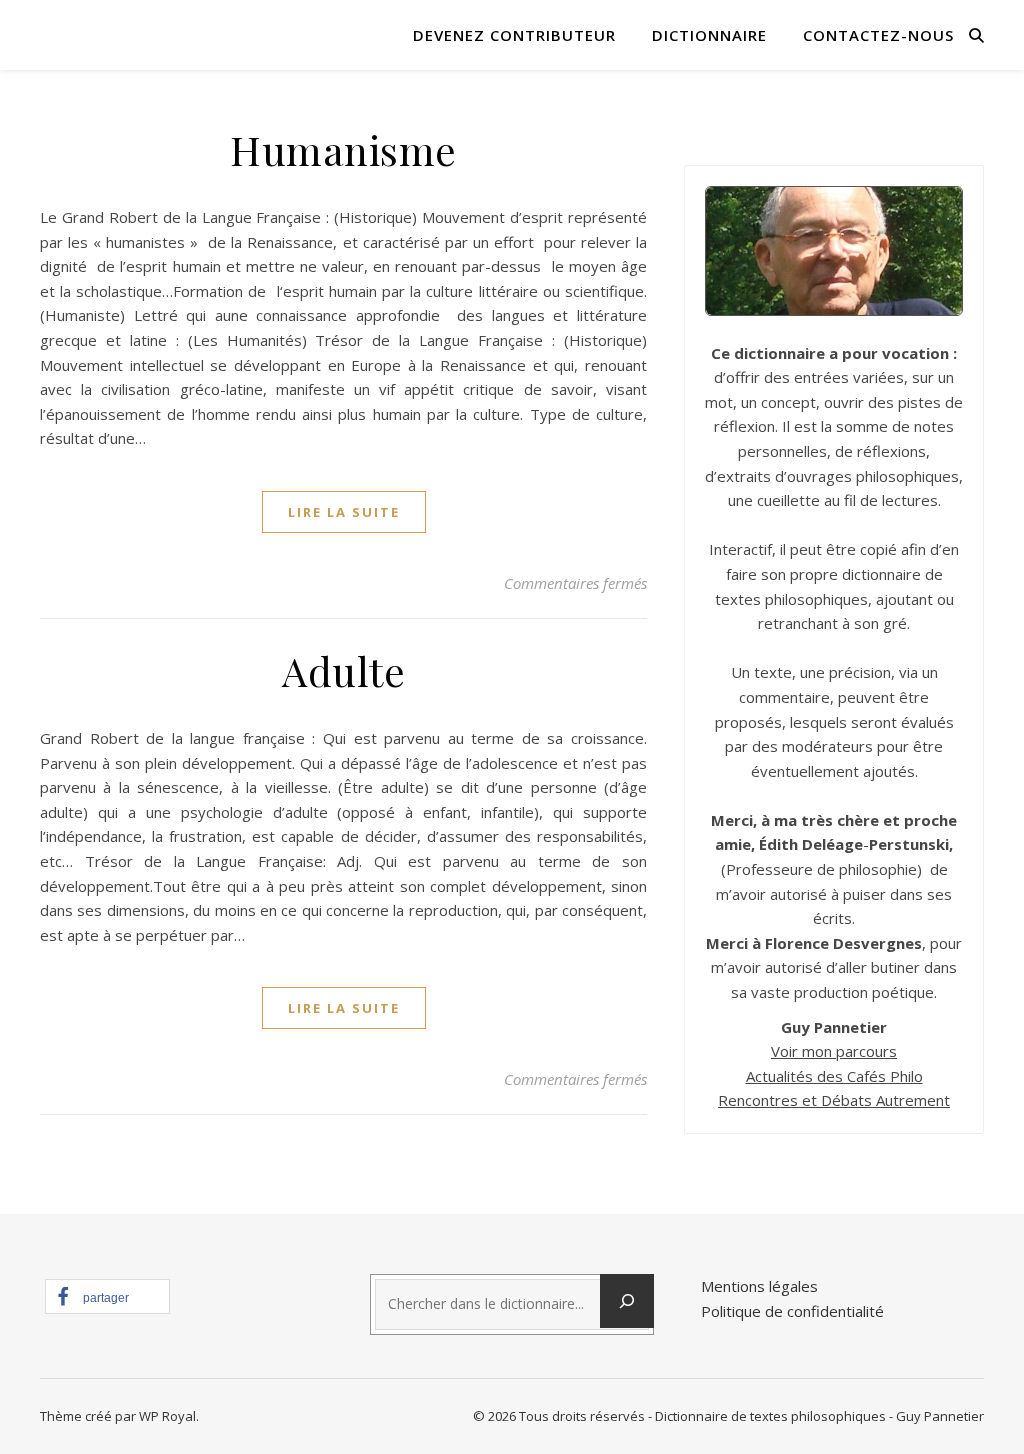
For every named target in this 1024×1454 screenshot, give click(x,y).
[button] (107, 1296)
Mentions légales (759, 1286)
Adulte (343, 670)
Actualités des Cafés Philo (834, 1076)
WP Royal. (169, 1416)
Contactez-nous (878, 35)
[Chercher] (627, 1301)
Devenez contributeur (514, 35)
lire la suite (344, 512)
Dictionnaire (709, 35)
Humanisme (343, 149)
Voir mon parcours (834, 1051)
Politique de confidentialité (792, 1311)
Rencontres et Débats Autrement (834, 1100)
